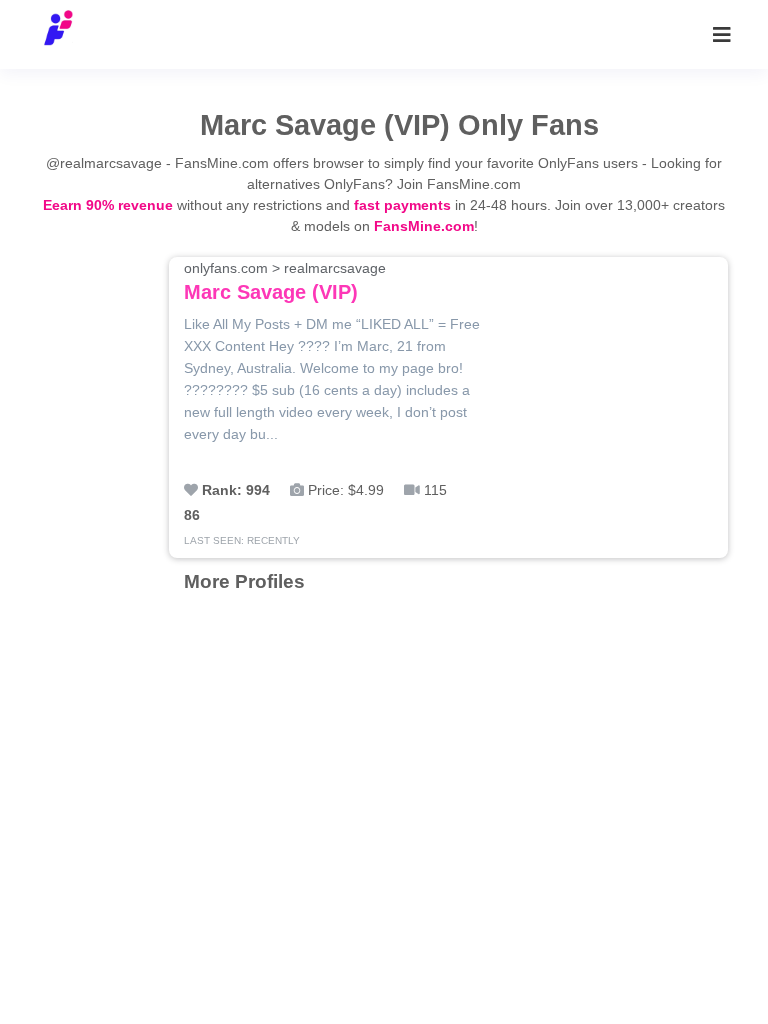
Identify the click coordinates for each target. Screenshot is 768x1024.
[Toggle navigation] (722, 35)
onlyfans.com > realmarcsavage (285, 281)
